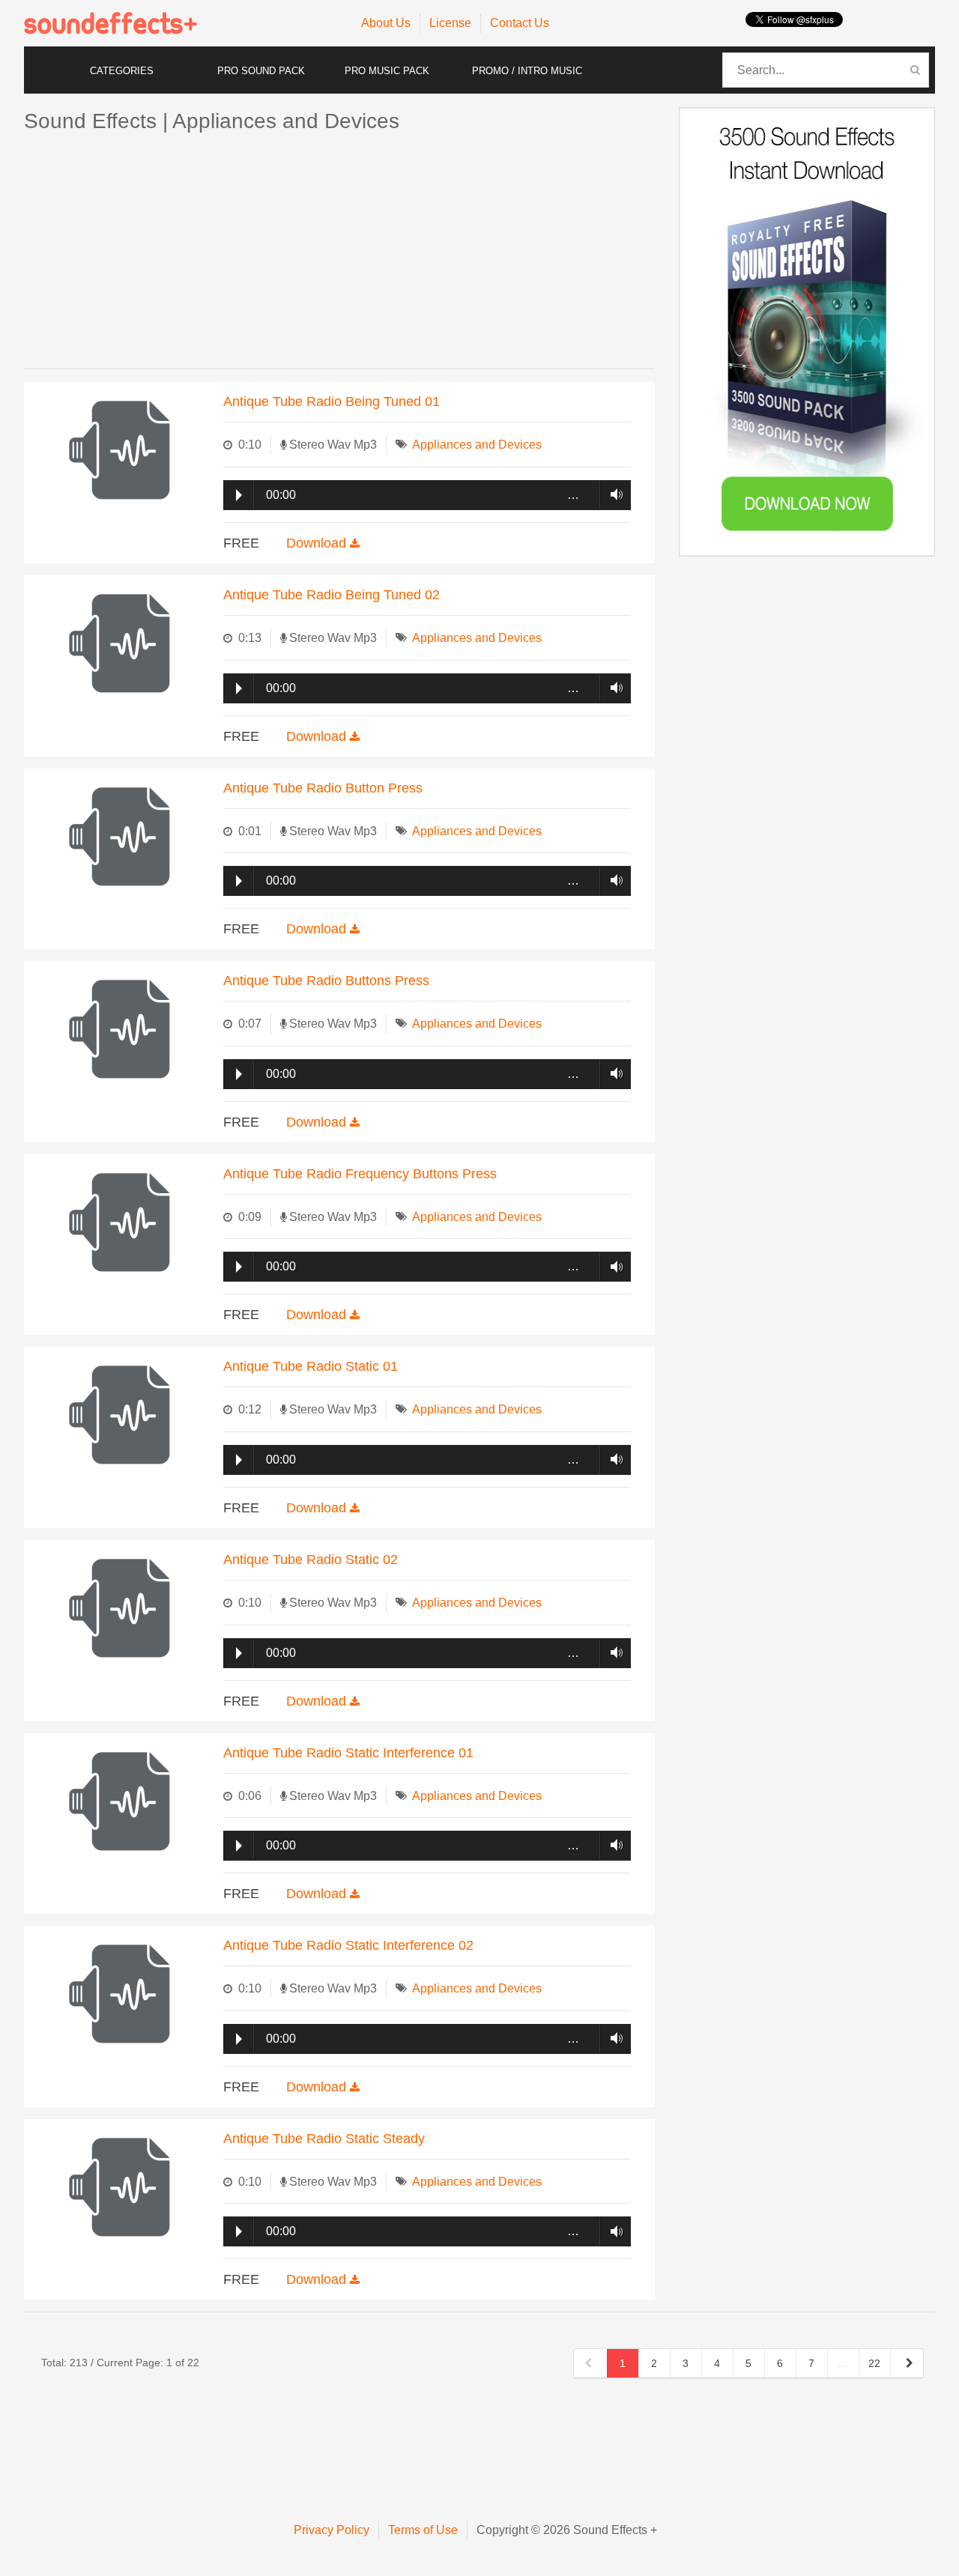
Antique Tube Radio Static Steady (324, 2139)
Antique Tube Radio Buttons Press (326, 981)
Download (318, 543)
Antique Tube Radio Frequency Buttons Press (360, 1174)
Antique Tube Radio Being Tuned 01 (332, 401)
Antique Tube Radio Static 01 (311, 1366)
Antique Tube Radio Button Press (323, 788)
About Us (386, 23)
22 (874, 2363)
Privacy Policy (332, 2530)
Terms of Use (423, 2530)
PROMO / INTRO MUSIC (527, 71)
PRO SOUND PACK (261, 71)
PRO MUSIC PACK (387, 71)
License (450, 23)
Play (239, 495)
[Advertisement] (339, 252)
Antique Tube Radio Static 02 (311, 1560)
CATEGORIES (122, 71)
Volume (612, 494)
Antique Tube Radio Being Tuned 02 (332, 595)
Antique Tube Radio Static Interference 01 (348, 1753)
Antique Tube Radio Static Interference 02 (348, 1945)
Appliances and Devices (477, 445)
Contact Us (520, 23)
